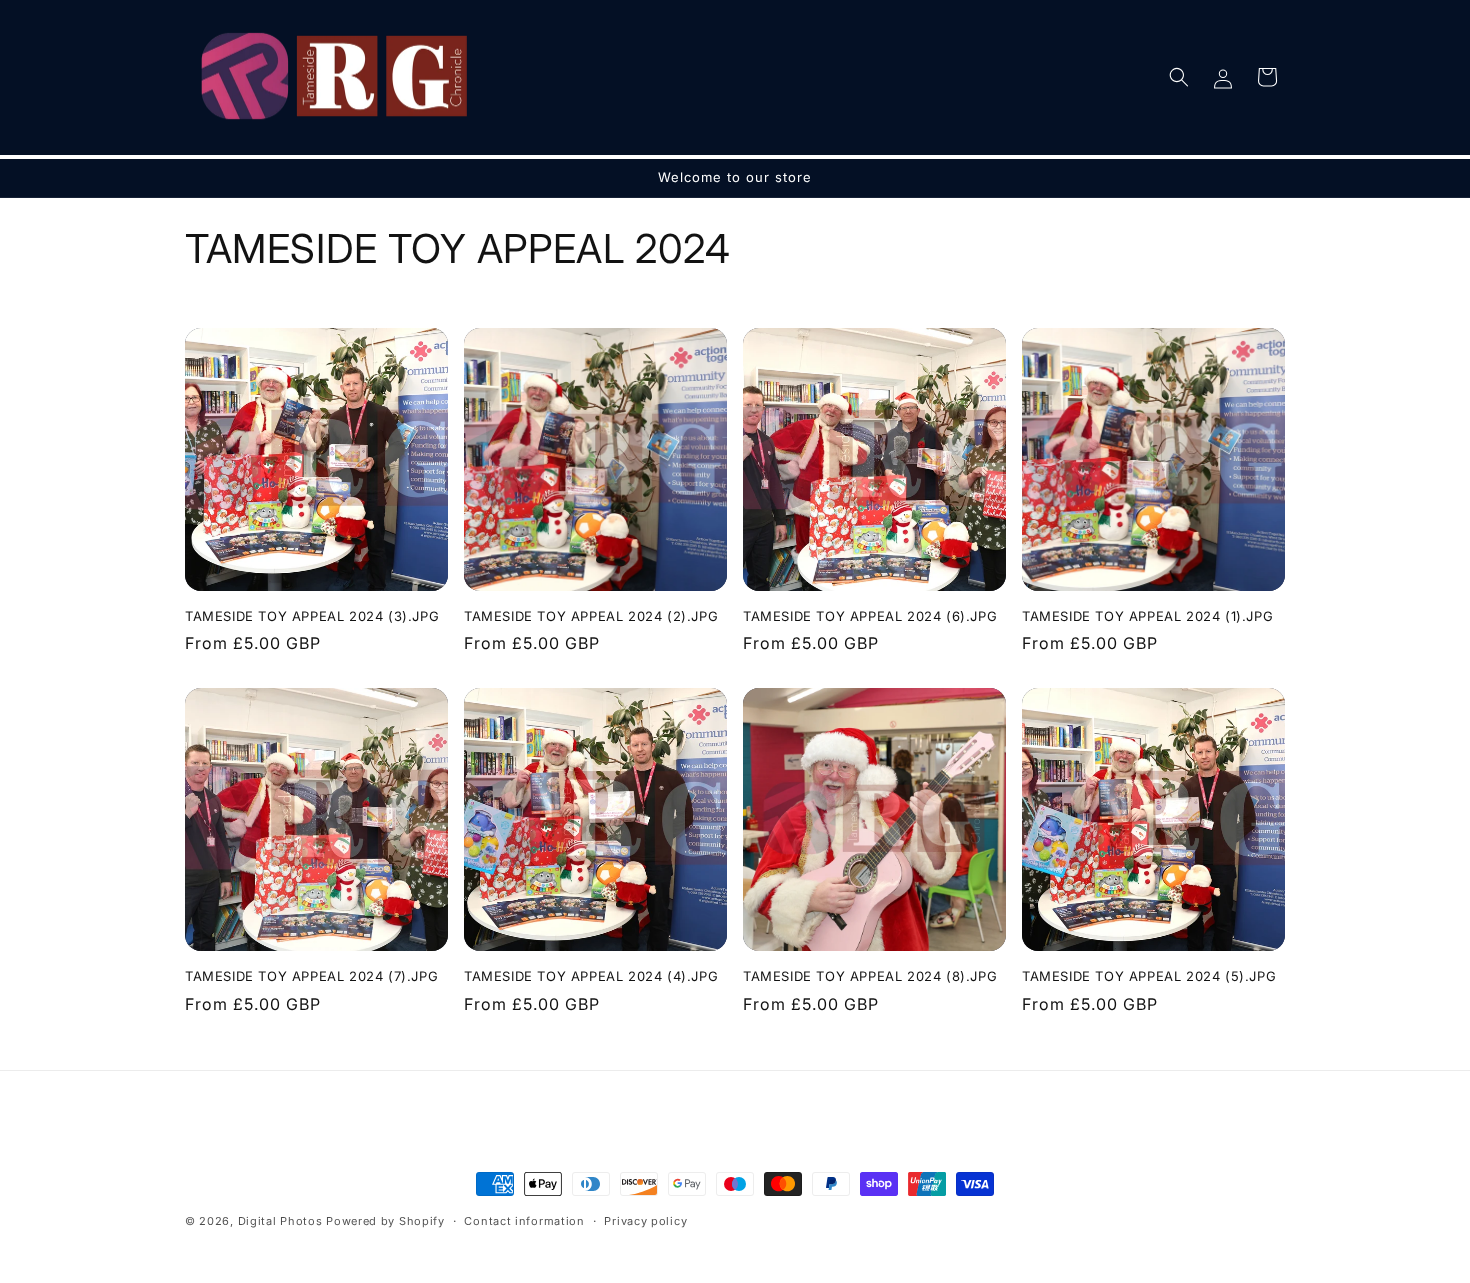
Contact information (524, 1220)
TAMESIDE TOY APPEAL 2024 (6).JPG (870, 616)
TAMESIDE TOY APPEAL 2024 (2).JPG (591, 616)
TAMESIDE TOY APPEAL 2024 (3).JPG (312, 616)
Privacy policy (645, 1220)
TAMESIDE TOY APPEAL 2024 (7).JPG (311, 976)
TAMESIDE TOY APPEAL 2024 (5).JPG (1149, 976)
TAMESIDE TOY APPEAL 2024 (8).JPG (870, 976)
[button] (1179, 77)
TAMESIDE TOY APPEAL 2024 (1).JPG (1147, 616)
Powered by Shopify (385, 1221)
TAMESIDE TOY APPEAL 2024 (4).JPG (591, 976)
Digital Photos (280, 1221)
